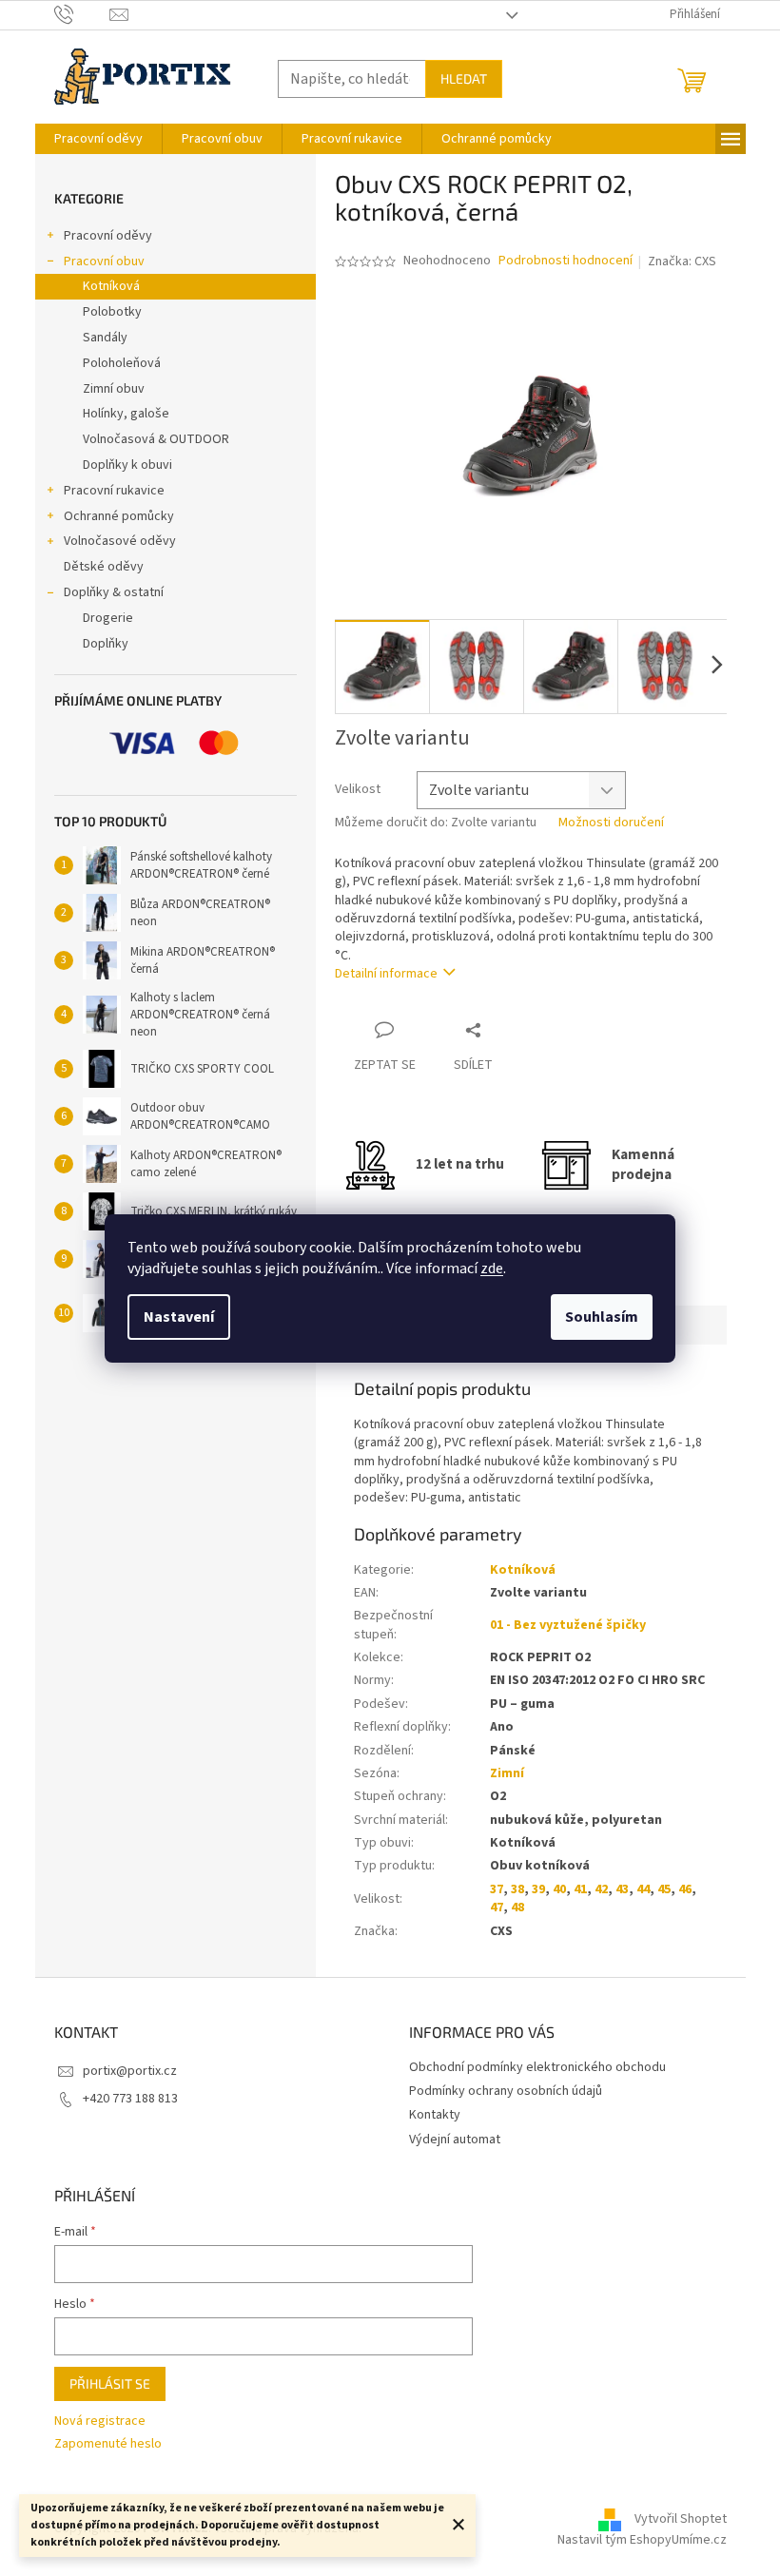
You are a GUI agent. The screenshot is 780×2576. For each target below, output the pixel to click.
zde (492, 1269)
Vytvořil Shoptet (681, 2519)
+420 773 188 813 (130, 2099)
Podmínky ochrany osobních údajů (506, 2091)
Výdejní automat (455, 2140)
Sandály (105, 338)
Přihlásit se (110, 2383)
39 (538, 1889)
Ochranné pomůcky (119, 516)
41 (580, 1889)
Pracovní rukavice (114, 491)
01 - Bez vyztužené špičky (568, 1625)
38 (517, 1889)
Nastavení (179, 1317)
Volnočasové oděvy (120, 541)
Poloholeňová (122, 363)
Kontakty (435, 2115)
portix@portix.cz (130, 2071)
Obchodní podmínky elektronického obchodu (537, 2067)
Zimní (507, 1773)
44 (643, 1889)
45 (664, 1889)
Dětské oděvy (104, 567)
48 (517, 1908)
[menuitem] (98, 139)
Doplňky (106, 644)
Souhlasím (602, 1317)
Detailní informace (386, 974)
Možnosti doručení (611, 823)
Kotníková (111, 286)
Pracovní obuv (104, 261)
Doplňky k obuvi (127, 465)
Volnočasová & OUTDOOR (156, 439)
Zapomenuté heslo (108, 2444)
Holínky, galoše (126, 414)
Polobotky (112, 312)
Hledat (464, 78)
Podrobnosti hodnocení (565, 261)
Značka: (682, 261)
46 (685, 1889)
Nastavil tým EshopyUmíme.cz (642, 2540)
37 (497, 1889)
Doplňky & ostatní (114, 592)
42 (601, 1889)
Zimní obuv (114, 389)
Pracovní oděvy (108, 236)
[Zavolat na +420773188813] (82, 14)
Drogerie (108, 618)
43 (622, 1889)
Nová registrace (100, 2421)
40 (559, 1889)
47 (497, 1908)
